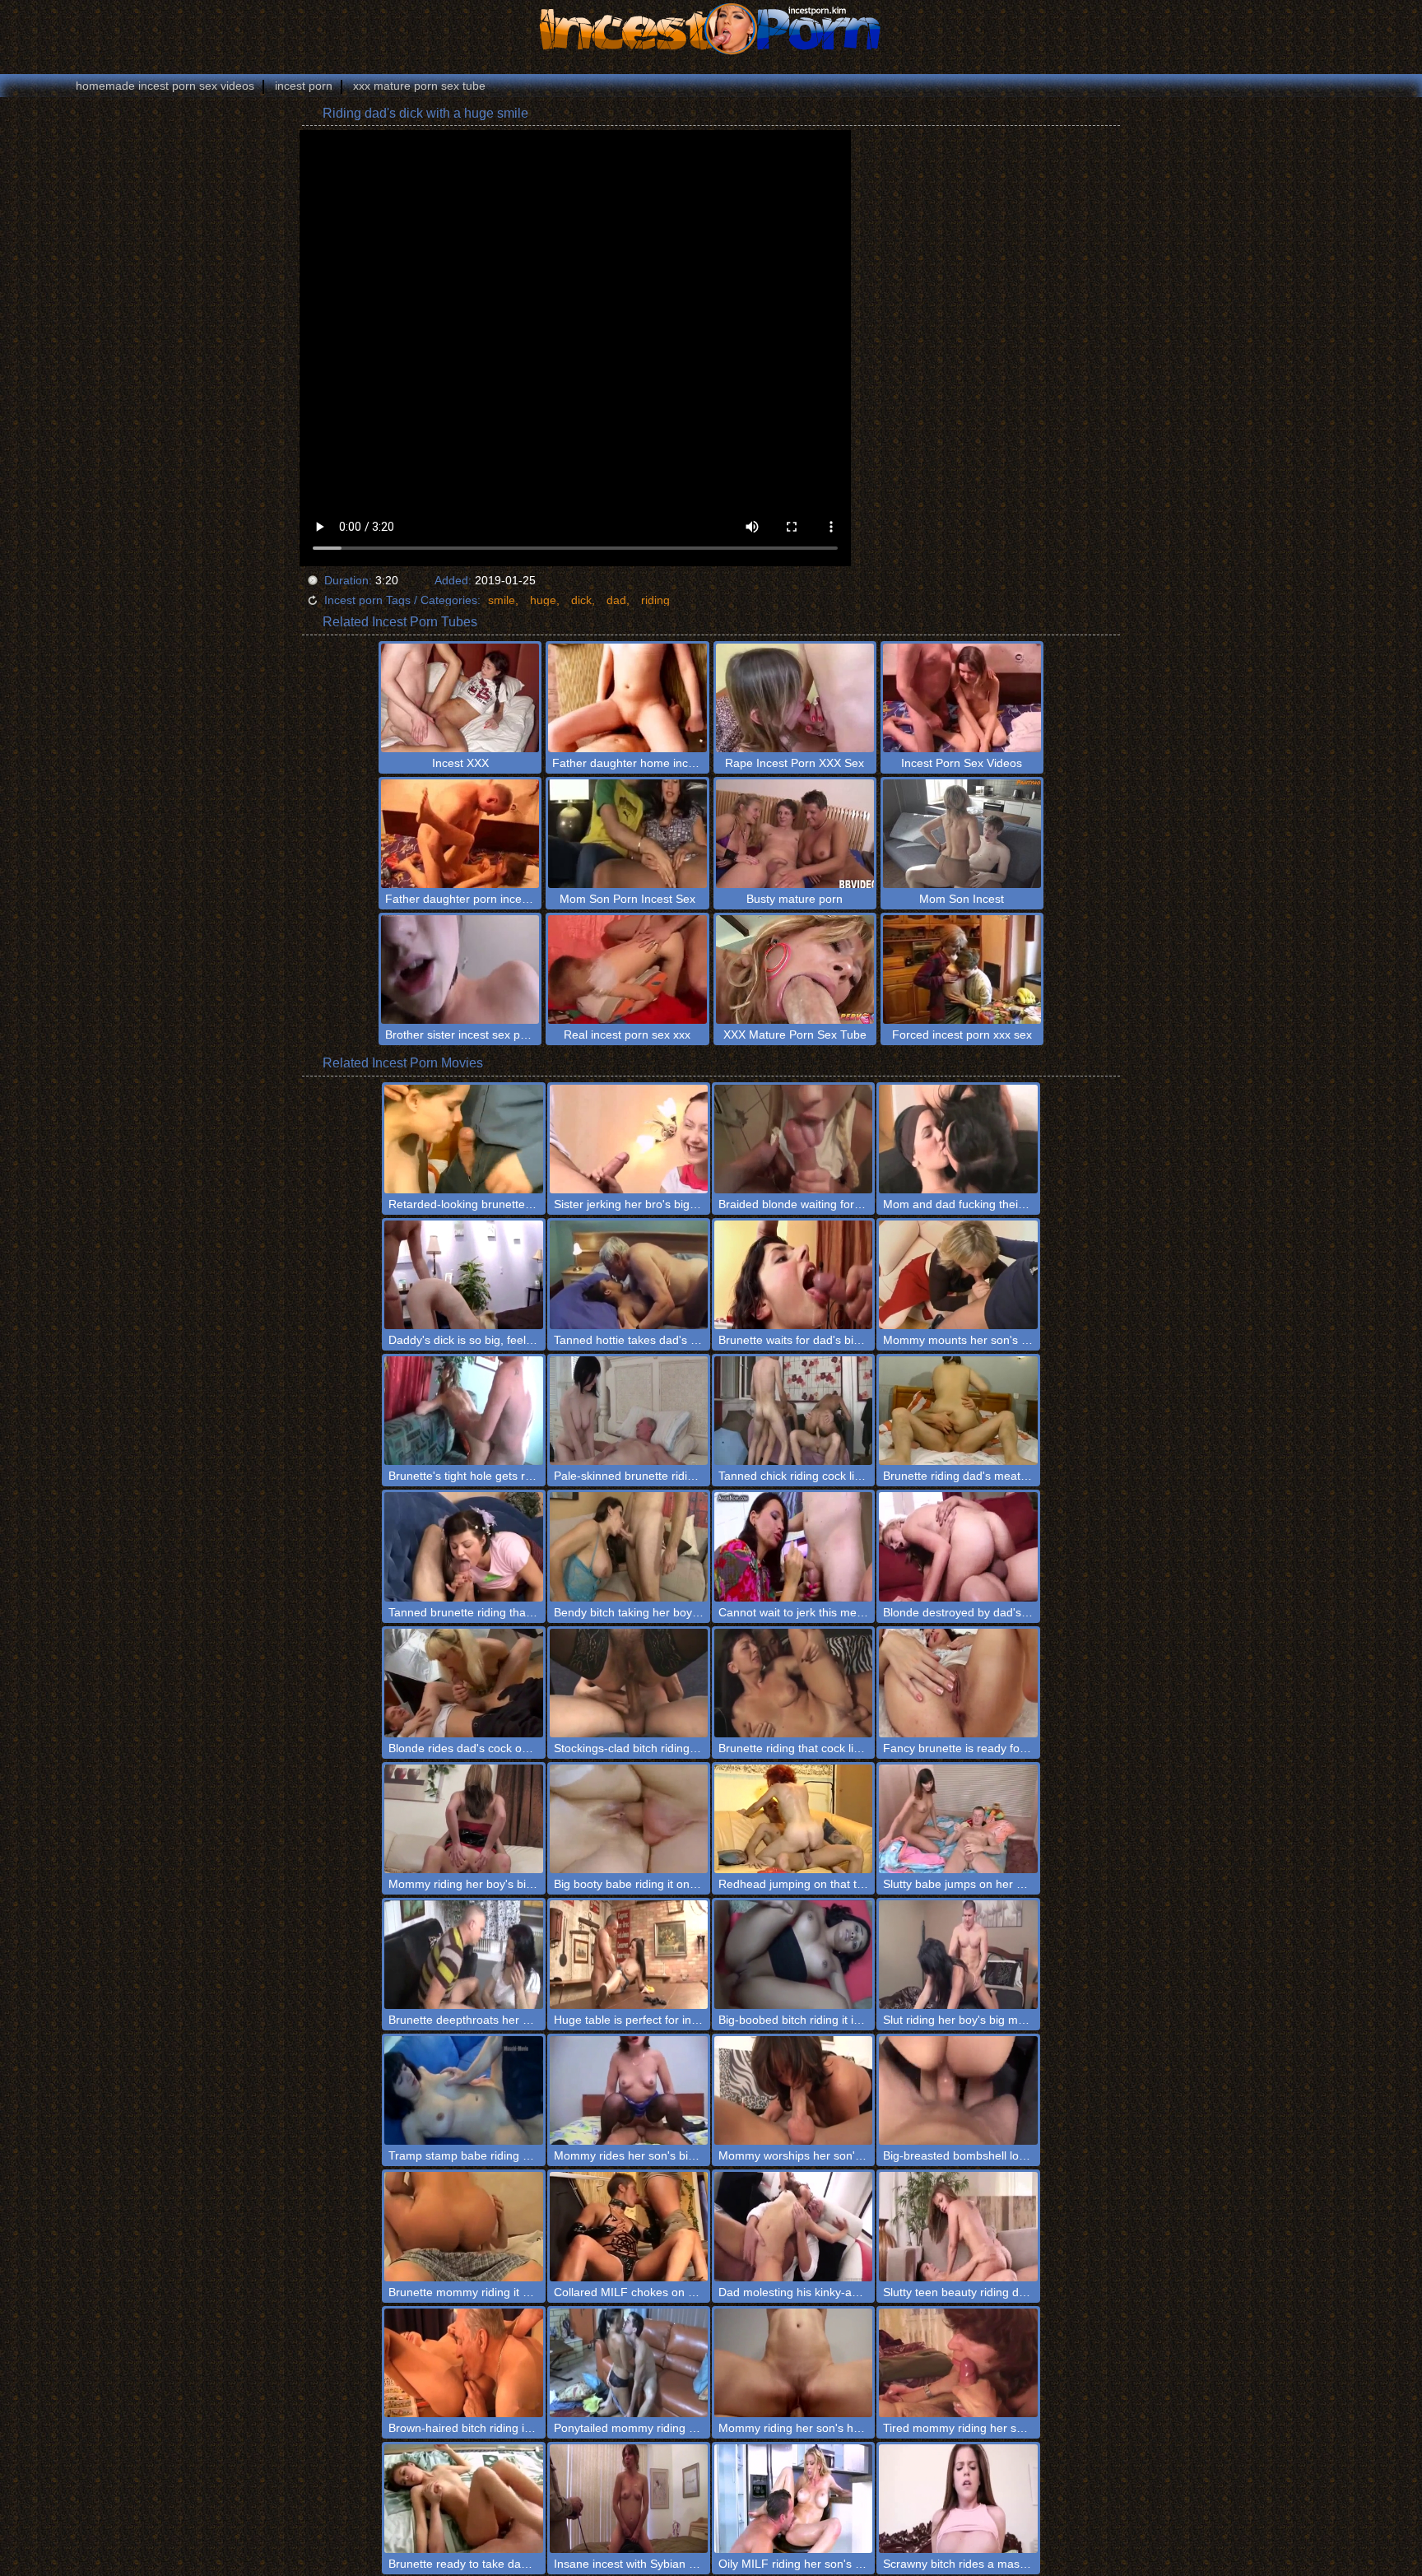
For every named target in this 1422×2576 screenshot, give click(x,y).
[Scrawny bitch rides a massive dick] (958, 2499)
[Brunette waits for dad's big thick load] (793, 1275)
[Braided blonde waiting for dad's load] (793, 1139)
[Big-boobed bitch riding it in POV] (793, 1955)
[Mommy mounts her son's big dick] (958, 1275)
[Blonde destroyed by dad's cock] (958, 1546)
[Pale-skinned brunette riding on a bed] (629, 1411)
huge (543, 600)
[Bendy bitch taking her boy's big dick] (629, 1546)
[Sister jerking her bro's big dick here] (629, 1139)
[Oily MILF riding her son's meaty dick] (793, 2499)
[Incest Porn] (711, 29)
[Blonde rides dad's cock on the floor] (463, 1683)
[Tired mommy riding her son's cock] (958, 2363)
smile (502, 600)
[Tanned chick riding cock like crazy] (793, 1411)
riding (655, 600)
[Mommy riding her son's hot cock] (793, 2363)
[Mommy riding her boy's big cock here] (463, 1819)
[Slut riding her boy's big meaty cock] (958, 1955)
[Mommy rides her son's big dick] (629, 2090)
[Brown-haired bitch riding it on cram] (463, 2363)
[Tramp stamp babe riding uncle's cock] (463, 2090)
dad (616, 600)
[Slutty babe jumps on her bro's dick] (958, 1819)
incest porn (304, 86)
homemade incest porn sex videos (165, 86)
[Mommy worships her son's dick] (793, 2090)
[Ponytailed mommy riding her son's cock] (629, 2363)
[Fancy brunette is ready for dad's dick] (958, 1683)
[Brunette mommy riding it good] (463, 2226)
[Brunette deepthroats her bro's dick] (463, 1955)
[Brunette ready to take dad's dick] (463, 2499)
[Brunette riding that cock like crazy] (793, 1683)
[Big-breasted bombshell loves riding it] (958, 2090)
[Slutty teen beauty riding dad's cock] (958, 2226)
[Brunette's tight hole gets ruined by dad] (463, 1411)
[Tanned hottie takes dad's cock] (629, 1275)
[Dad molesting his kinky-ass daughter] (793, 2226)
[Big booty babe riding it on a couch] (629, 1819)
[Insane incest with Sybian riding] (629, 2499)
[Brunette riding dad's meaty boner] (958, 1411)
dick (581, 600)
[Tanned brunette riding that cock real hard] (463, 1546)
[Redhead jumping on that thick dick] (793, 1819)
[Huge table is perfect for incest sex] (629, 1955)
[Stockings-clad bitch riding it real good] (629, 1683)
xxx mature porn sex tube (419, 86)
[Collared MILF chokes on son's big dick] (629, 2226)
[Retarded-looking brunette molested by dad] (463, 1139)
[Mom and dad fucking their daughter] (958, 1139)
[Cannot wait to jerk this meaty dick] (793, 1546)
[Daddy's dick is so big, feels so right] (463, 1275)
